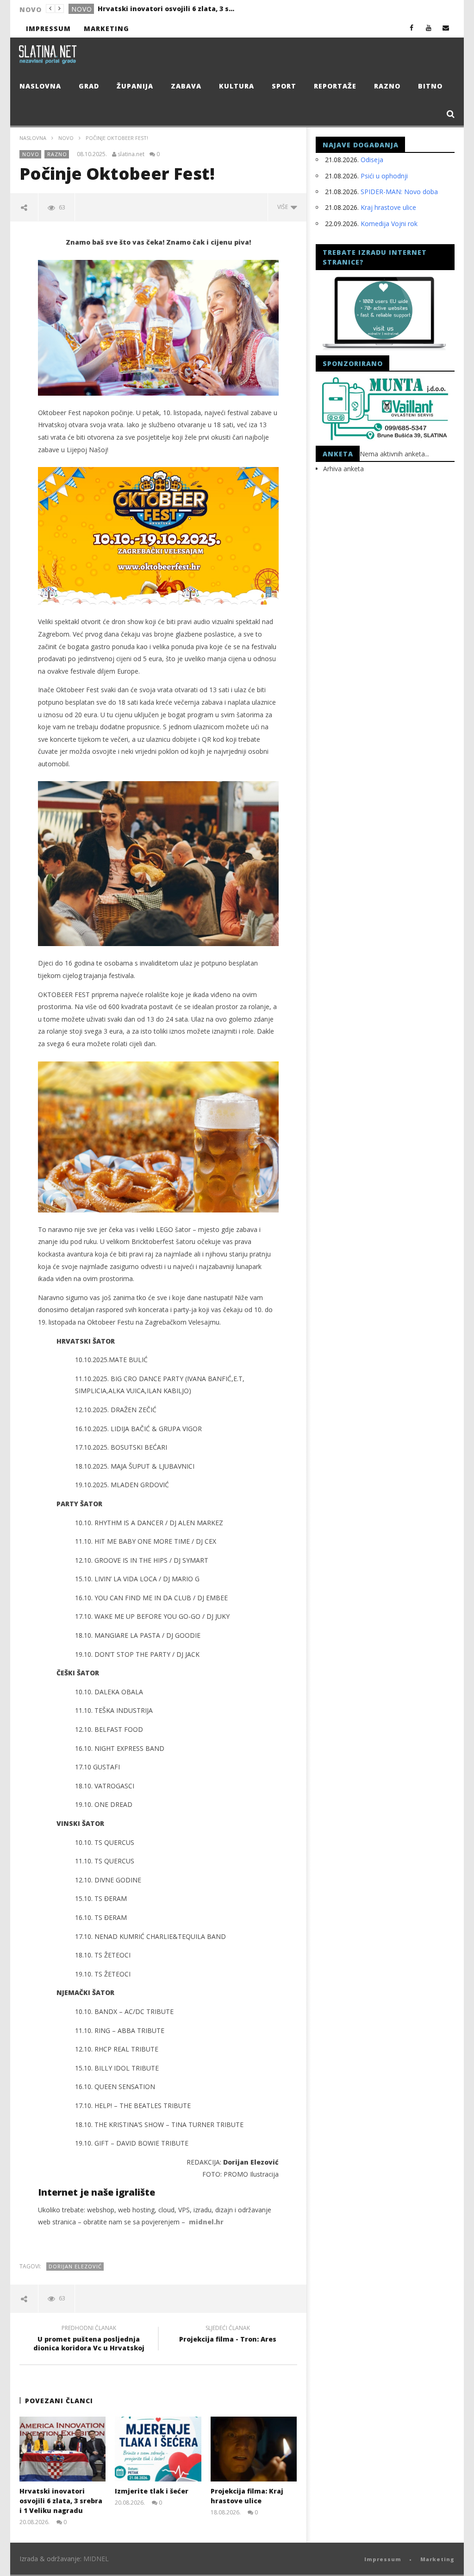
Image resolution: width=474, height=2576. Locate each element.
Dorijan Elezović (75, 2266)
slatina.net (131, 154)
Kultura (237, 86)
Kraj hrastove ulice (388, 207)
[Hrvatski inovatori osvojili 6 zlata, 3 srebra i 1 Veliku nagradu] (63, 2449)
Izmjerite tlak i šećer (134, 9)
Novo (66, 138)
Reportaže (335, 86)
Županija (135, 86)
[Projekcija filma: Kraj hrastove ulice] (254, 2449)
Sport (284, 86)
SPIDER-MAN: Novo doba (399, 192)
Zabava (186, 86)
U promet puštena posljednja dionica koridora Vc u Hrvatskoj (89, 2339)
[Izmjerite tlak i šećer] (158, 2449)
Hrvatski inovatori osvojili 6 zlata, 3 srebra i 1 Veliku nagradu (61, 2501)
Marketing (106, 28)
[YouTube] (429, 28)
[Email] (446, 28)
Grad (81, 9)
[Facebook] (412, 28)
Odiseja (372, 160)
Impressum (48, 28)
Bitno (430, 86)
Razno (387, 86)
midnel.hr (206, 2222)
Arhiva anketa (343, 469)
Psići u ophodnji (384, 176)
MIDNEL (96, 2559)
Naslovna (40, 86)
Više (284, 207)
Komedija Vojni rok (389, 224)
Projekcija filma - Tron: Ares (228, 2335)
